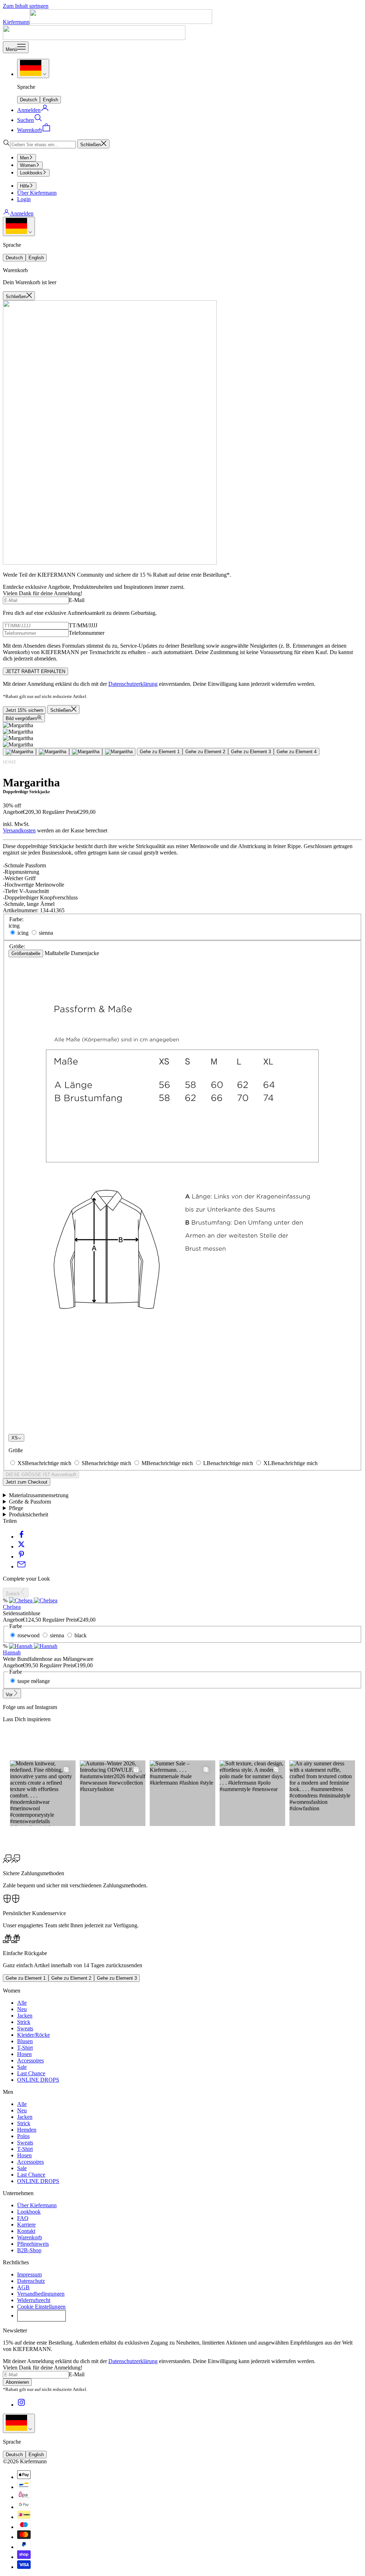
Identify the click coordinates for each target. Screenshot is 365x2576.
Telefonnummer (87, 633)
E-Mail (77, 600)
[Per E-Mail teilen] (21, 1567)
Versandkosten (19, 830)
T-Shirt (25, 2048)
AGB (23, 2287)
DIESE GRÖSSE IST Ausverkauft (41, 1475)
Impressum (29, 2274)
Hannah (12, 1652)
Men (24, 158)
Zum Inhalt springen (26, 6)
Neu (22, 2009)
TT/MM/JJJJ (83, 625)
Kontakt (26, 2231)
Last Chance (31, 2073)
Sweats (25, 2028)
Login (24, 199)
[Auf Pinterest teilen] (21, 1557)
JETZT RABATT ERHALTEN (35, 671)
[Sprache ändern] (33, 68)
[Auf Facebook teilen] (21, 1537)
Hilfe (25, 186)
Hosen (24, 2054)
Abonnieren (17, 2382)
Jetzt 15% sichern (24, 710)
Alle (22, 2003)
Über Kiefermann (37, 193)
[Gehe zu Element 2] (53, 752)
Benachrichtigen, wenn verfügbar (44, 1489)
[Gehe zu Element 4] (119, 752)
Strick (24, 2022)
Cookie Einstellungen (41, 2307)
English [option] (50, 100)
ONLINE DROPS (38, 2080)
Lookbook (29, 2212)
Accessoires (30, 2060)
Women (28, 165)
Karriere (26, 2225)
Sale (22, 2067)
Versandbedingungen (41, 2294)
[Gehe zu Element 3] (86, 752)
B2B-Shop (29, 2250)
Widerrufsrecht (34, 2300)
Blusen (25, 2041)
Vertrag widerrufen (42, 2316)
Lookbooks (31, 173)
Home (10, 762)
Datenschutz (31, 2281)
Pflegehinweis (33, 2244)
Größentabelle (26, 953)
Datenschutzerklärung (133, 684)
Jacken (25, 2016)
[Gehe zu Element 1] (19, 752)
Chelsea (12, 1607)
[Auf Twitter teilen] (21, 1547)
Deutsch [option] (29, 100)
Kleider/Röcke (34, 2035)
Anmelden (22, 213)
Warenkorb (30, 2237)
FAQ (23, 2218)
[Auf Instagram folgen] (21, 2405)
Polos (23, 2136)
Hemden (27, 2130)
